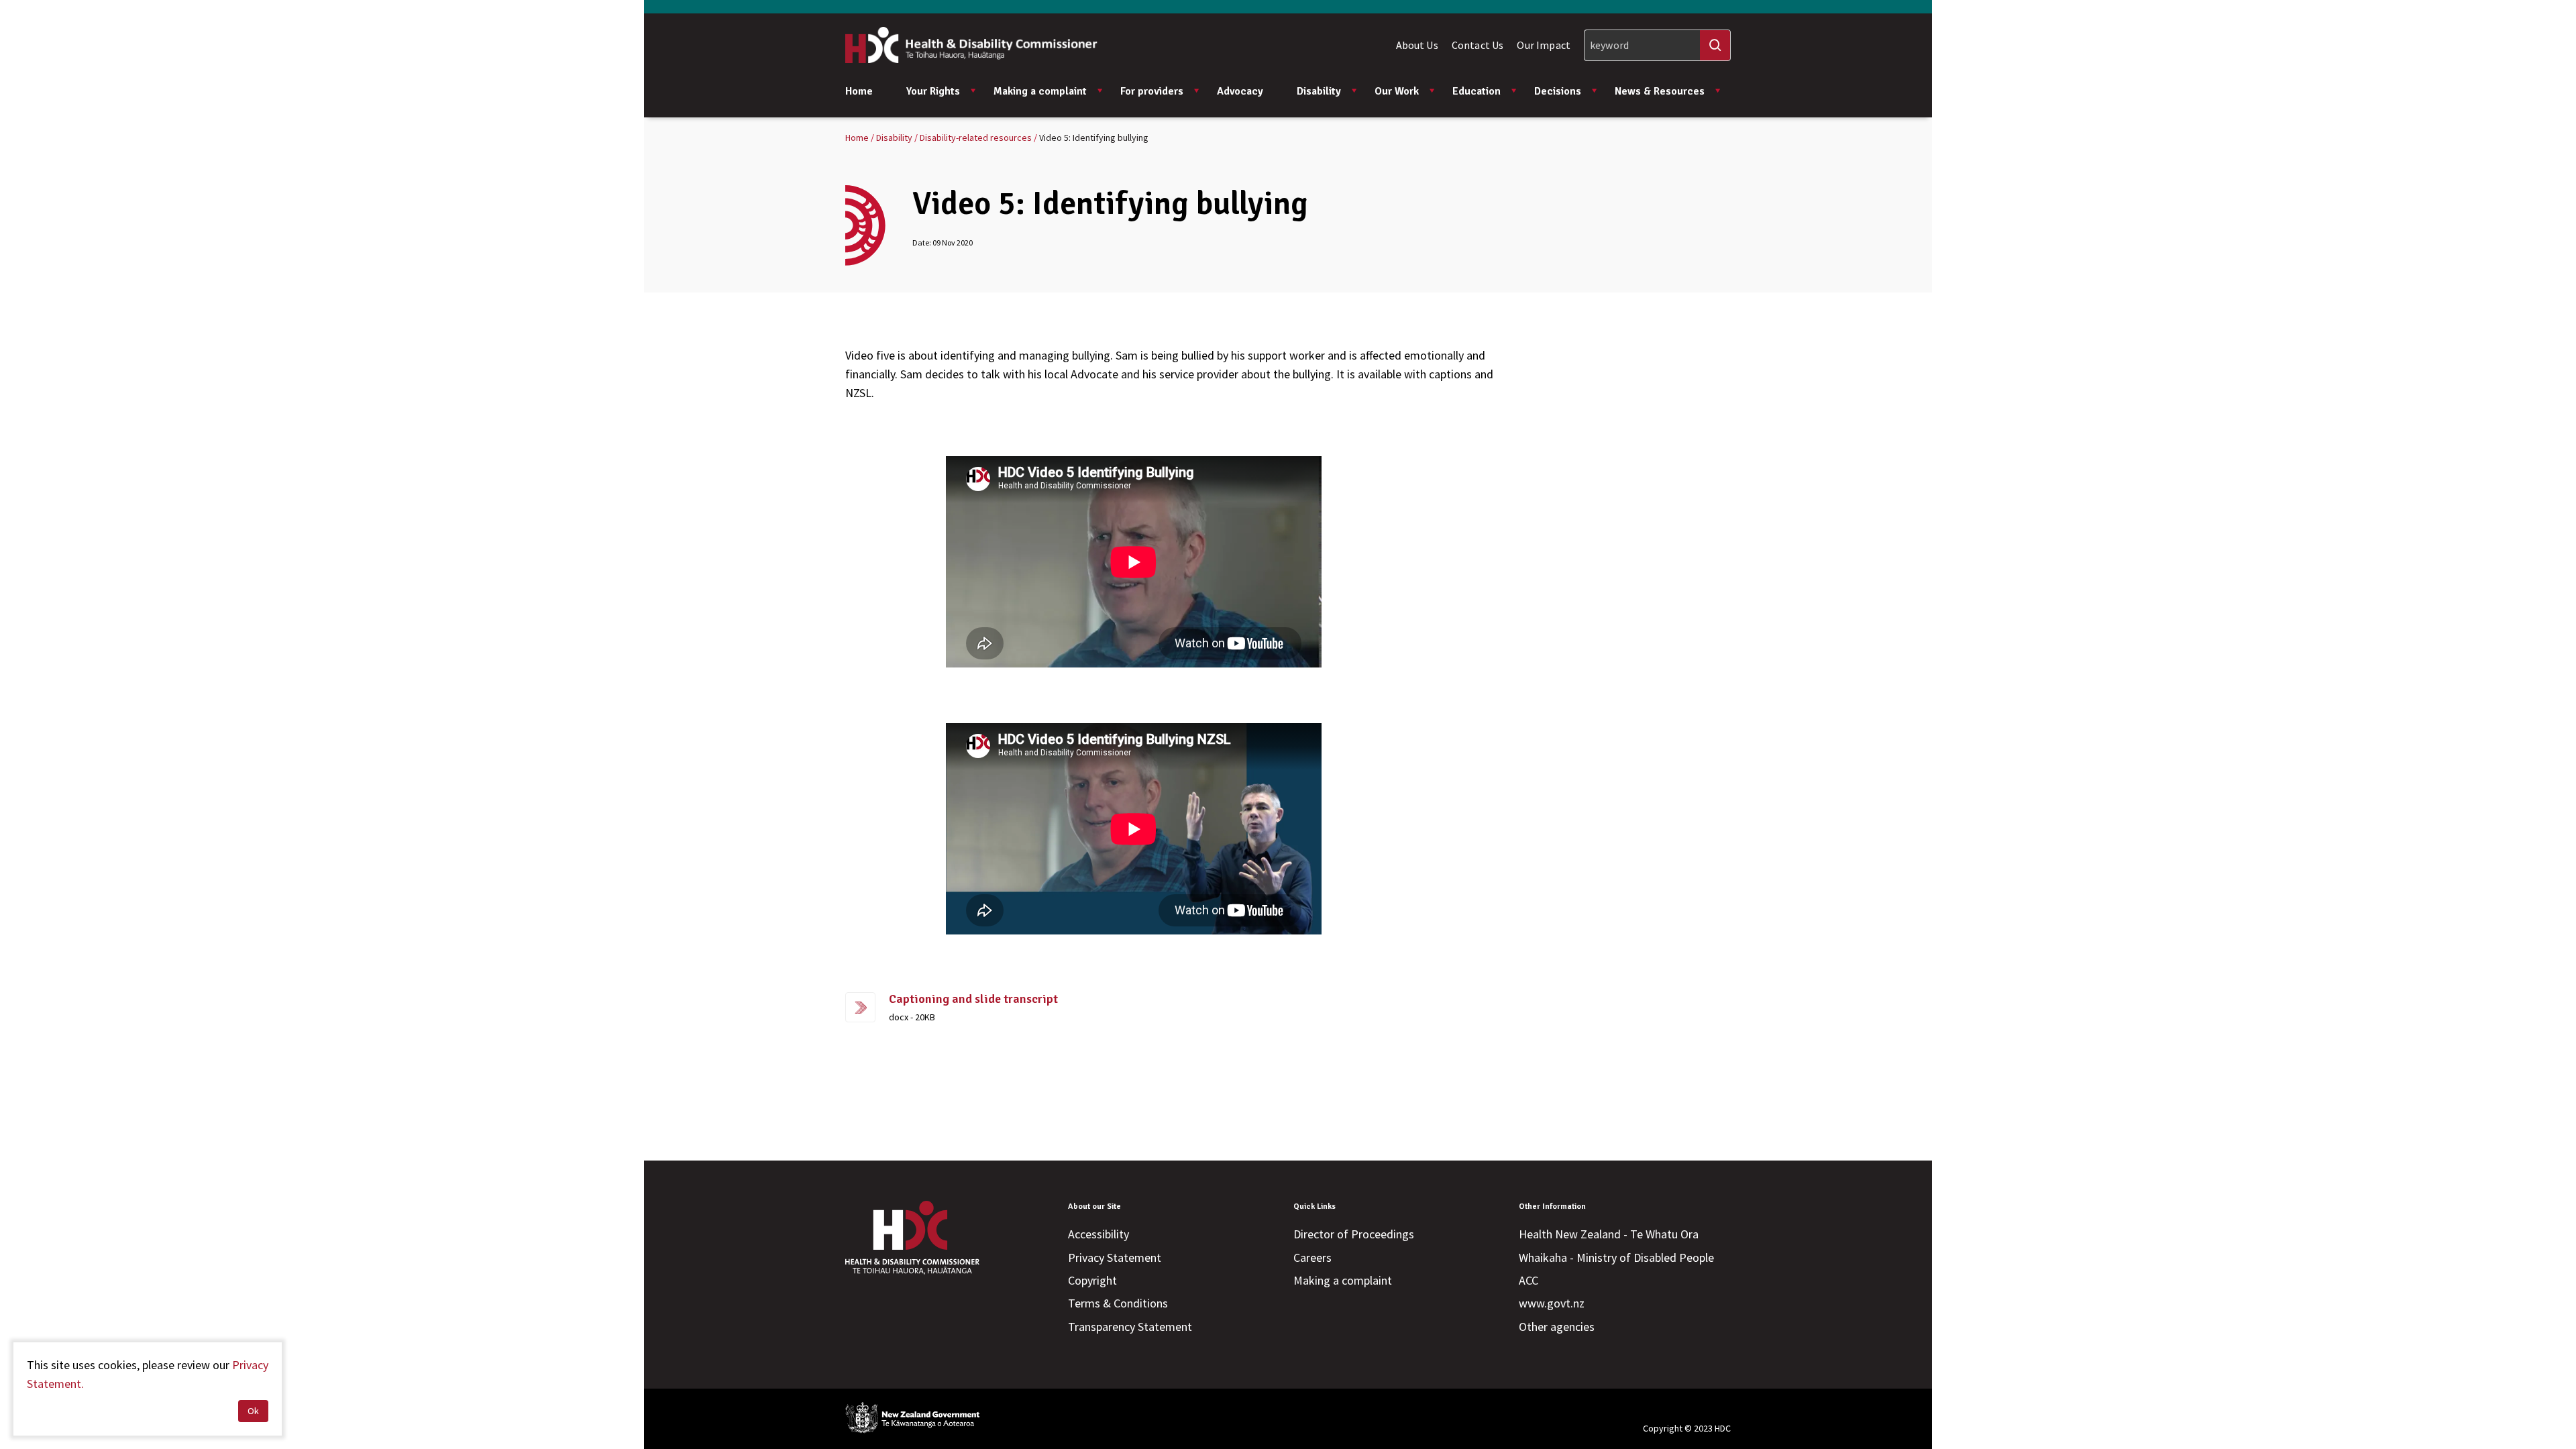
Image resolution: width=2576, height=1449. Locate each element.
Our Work (1397, 91)
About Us (1417, 45)
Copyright (1092, 1280)
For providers (1152, 91)
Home (859, 91)
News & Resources (1660, 91)
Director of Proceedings (1354, 1234)
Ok (253, 1411)
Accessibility (1098, 1234)
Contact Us (1478, 45)
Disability (1319, 91)
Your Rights (933, 91)
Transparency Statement (1130, 1327)
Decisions (1558, 91)
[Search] (1715, 45)
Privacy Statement (1115, 1257)
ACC (1528, 1280)
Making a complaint (1040, 91)
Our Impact (1544, 45)
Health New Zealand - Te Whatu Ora (1609, 1234)
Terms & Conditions (1118, 1303)
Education (1477, 91)
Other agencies (1557, 1327)
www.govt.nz (1552, 1303)
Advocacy (1240, 91)
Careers (1312, 1257)
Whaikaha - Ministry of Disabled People (1616, 1257)
